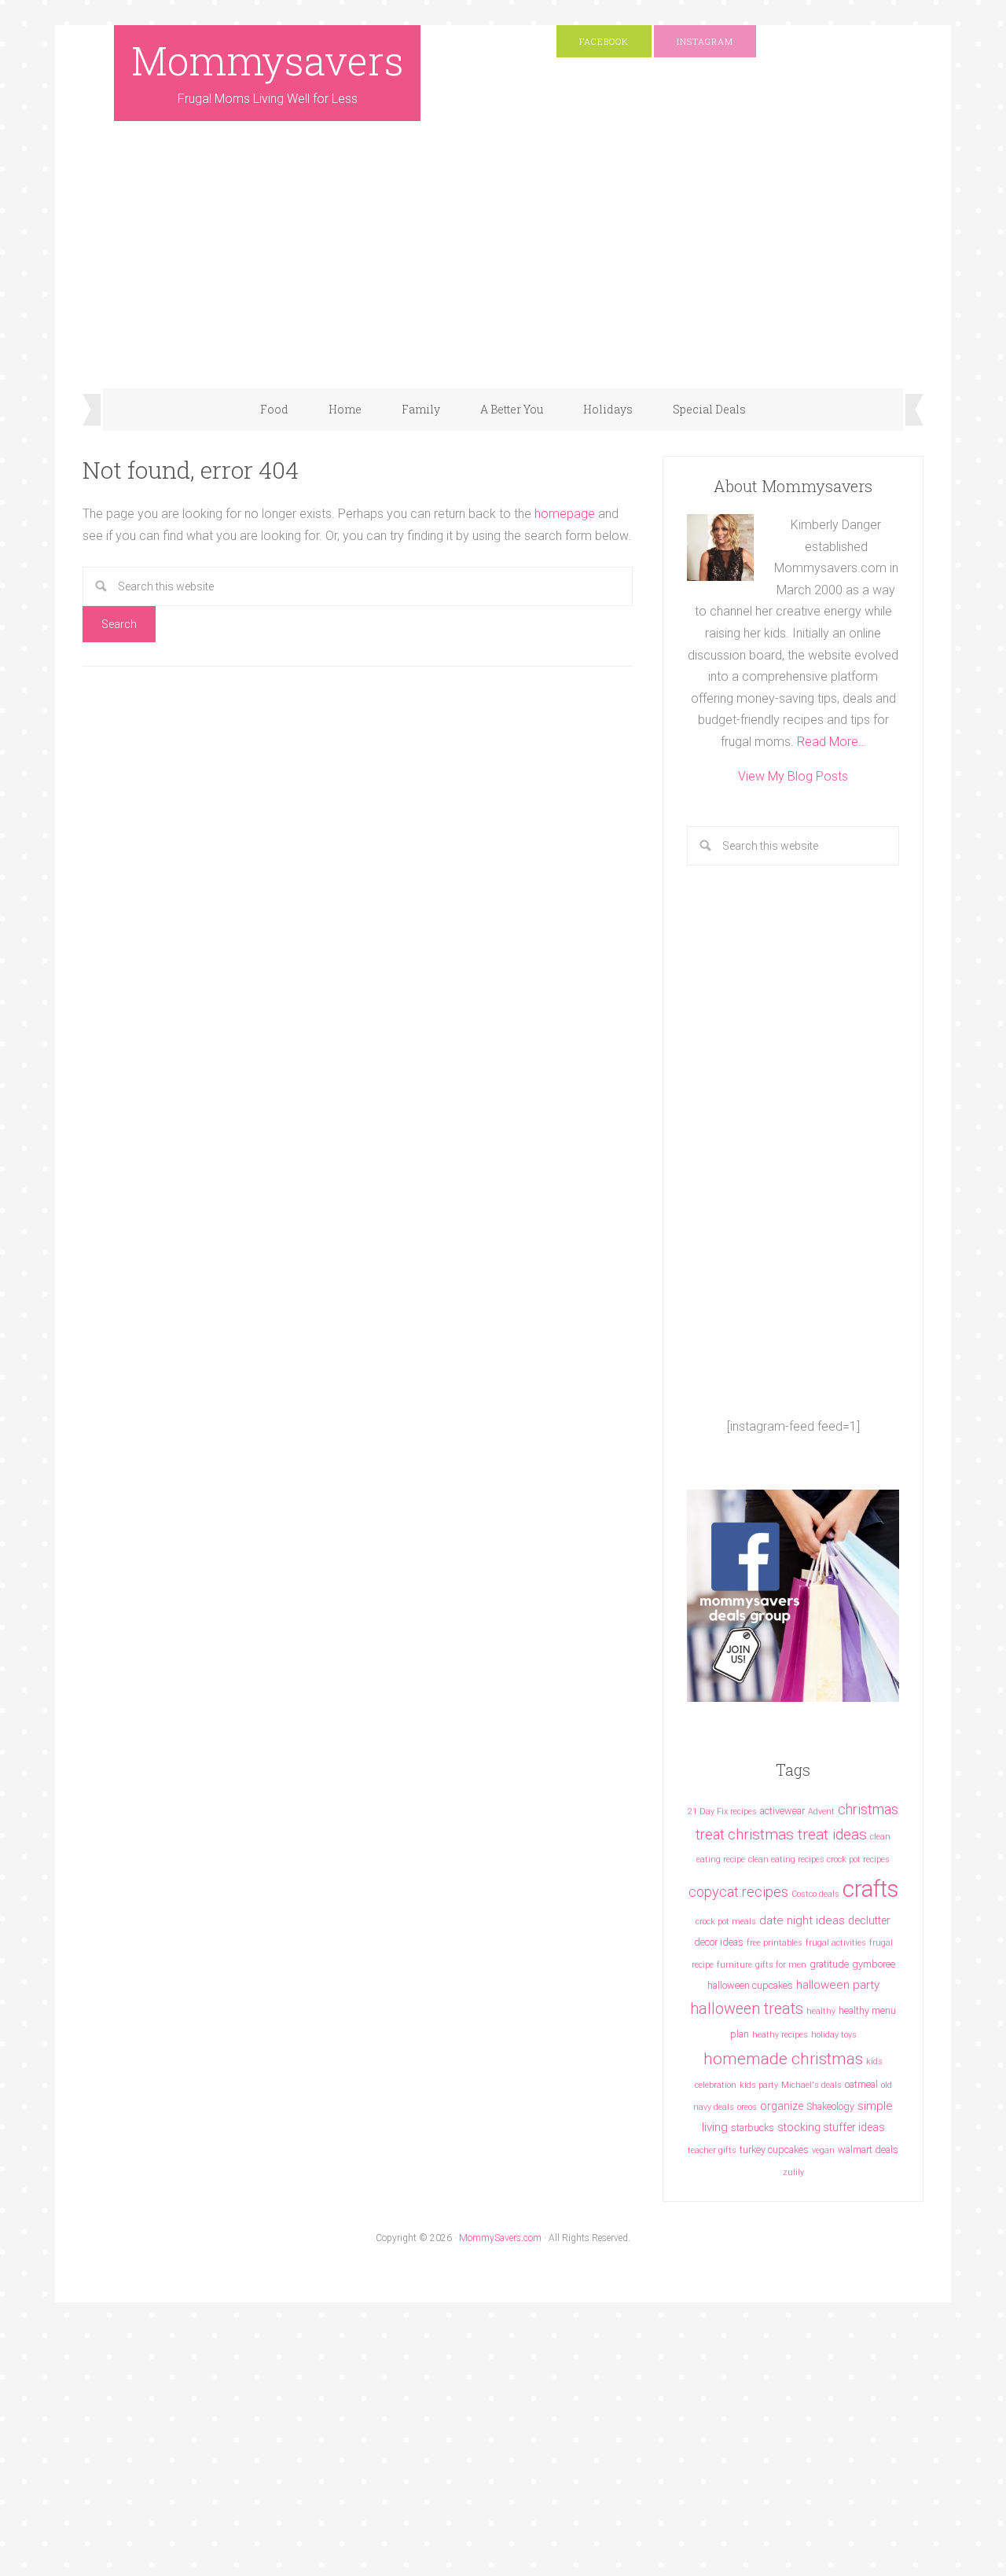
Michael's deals (811, 2085)
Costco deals (815, 1894)
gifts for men (781, 1965)
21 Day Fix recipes (722, 1812)
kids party (759, 2085)
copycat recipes (738, 1892)
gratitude (829, 1964)
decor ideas (719, 1942)
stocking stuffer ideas (831, 2127)
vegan (823, 2150)
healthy (821, 2011)
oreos (747, 2107)
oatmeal (861, 2084)
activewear (782, 1811)
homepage (565, 514)
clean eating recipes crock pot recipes (819, 1859)
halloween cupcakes (750, 1985)
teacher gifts (712, 2150)
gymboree (874, 1964)
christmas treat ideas (797, 1834)
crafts (870, 1889)
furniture (734, 1965)
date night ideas (802, 1920)
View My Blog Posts (793, 776)
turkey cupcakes (774, 2150)
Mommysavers (268, 61)
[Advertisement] (503, 270)
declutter (869, 1920)
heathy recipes (780, 2035)
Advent (821, 1812)
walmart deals (868, 2150)
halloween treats (747, 2009)
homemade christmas (783, 2058)
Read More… (832, 742)
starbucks (753, 2128)
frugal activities (836, 1943)
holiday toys (834, 2035)
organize (782, 2106)
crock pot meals (726, 1922)
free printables (775, 1943)
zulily (793, 2172)
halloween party (838, 1985)
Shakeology (830, 2106)
